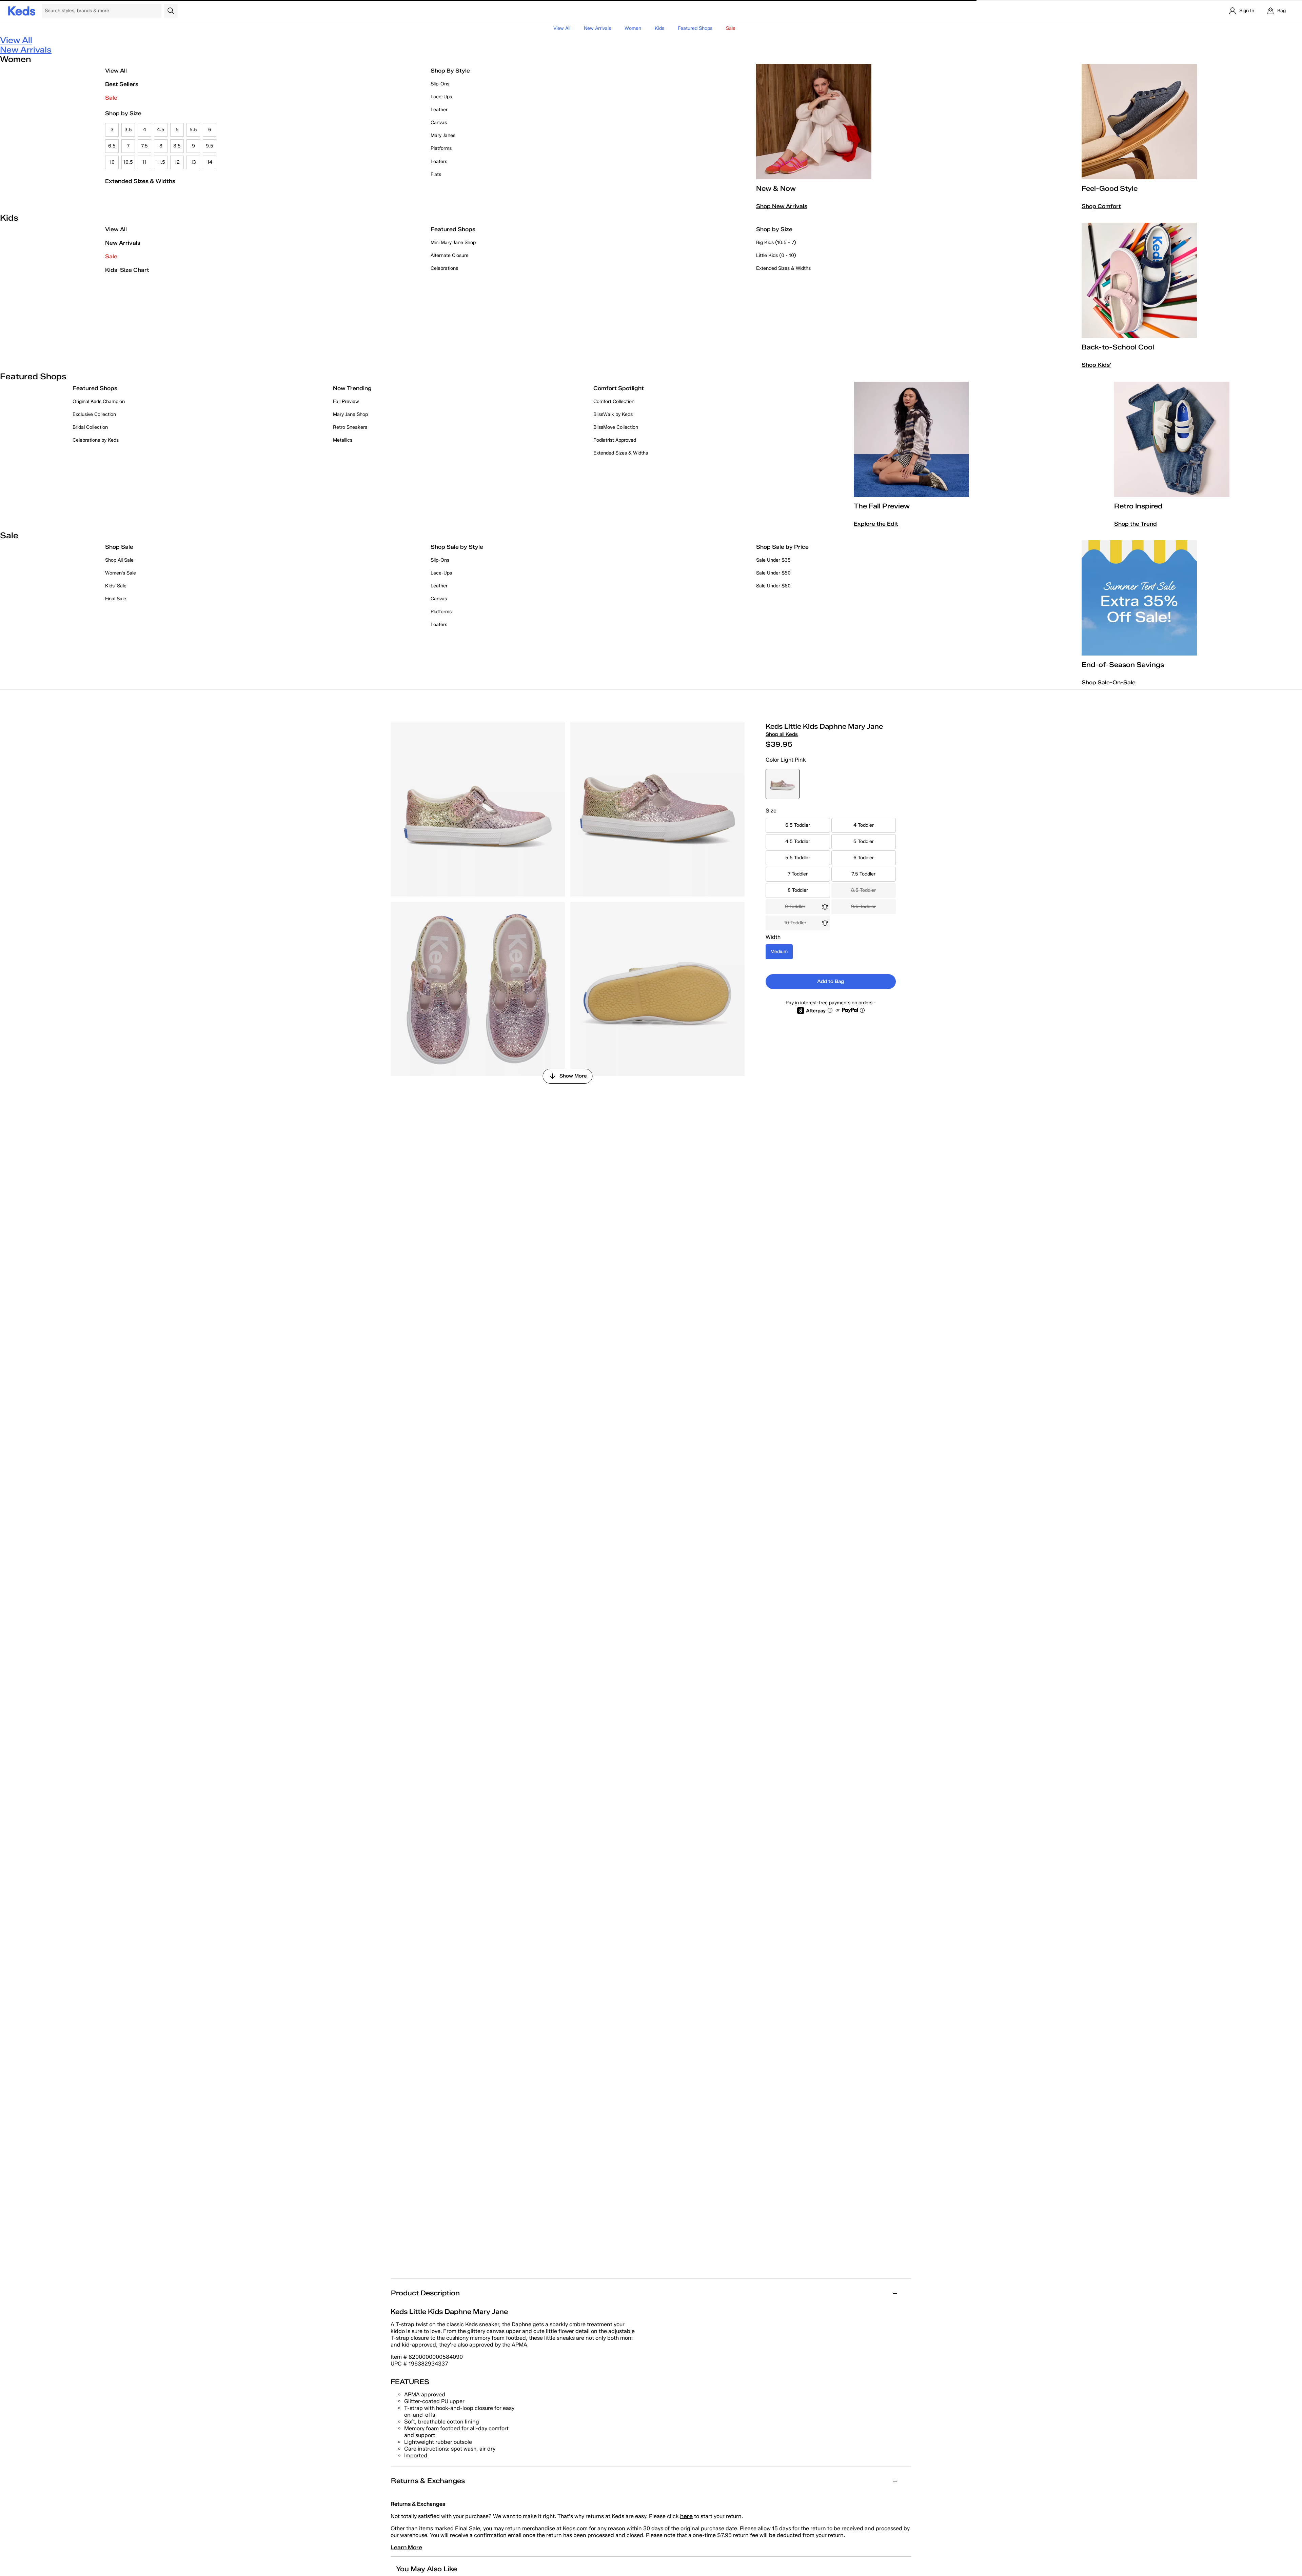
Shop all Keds (782, 734)
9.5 (210, 146)
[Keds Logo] (22, 10)
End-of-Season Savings (1123, 665)
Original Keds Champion (99, 401)
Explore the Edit (876, 524)
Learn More (406, 2547)
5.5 (193, 130)
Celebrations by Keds (96, 440)
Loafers (439, 162)
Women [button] (633, 28)
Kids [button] (659, 28)
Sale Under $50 (773, 573)
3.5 (128, 130)
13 (193, 162)
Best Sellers (122, 84)
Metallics (343, 440)
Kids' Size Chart (127, 270)
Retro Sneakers (350, 427)
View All (562, 28)
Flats (436, 174)
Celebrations (444, 268)
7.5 (144, 146)
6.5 (112, 146)
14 (210, 162)
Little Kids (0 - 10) (776, 255)
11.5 (161, 162)
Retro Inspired (1138, 506)
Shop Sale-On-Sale (1109, 682)
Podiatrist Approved (615, 440)
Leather (439, 110)
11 (144, 162)
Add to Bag (831, 981)
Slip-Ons (440, 84)
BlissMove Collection (616, 427)
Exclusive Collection (94, 414)
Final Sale (116, 599)
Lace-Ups (441, 97)
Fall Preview (346, 401)
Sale (111, 98)
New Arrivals (597, 28)
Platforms (441, 148)
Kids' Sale (116, 586)
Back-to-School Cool (1118, 347)
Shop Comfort (1101, 206)
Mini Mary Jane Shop (453, 243)
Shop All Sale (119, 560)
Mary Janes (443, 135)
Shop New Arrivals (782, 206)
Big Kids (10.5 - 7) (776, 243)
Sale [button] (731, 28)
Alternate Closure (450, 255)
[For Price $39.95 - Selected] (783, 784)
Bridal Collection (90, 427)
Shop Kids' (1096, 365)
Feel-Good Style (1110, 188)
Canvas (439, 123)
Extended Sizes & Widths (140, 181)
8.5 (177, 146)
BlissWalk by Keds (613, 414)
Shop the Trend (1136, 524)
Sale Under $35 (773, 560)
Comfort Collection (614, 401)
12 (177, 162)
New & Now (776, 188)
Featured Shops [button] (695, 28)
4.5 (161, 130)
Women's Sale (121, 573)
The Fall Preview (882, 506)
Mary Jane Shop (350, 414)
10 (112, 162)
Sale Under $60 (773, 586)
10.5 (128, 162)
